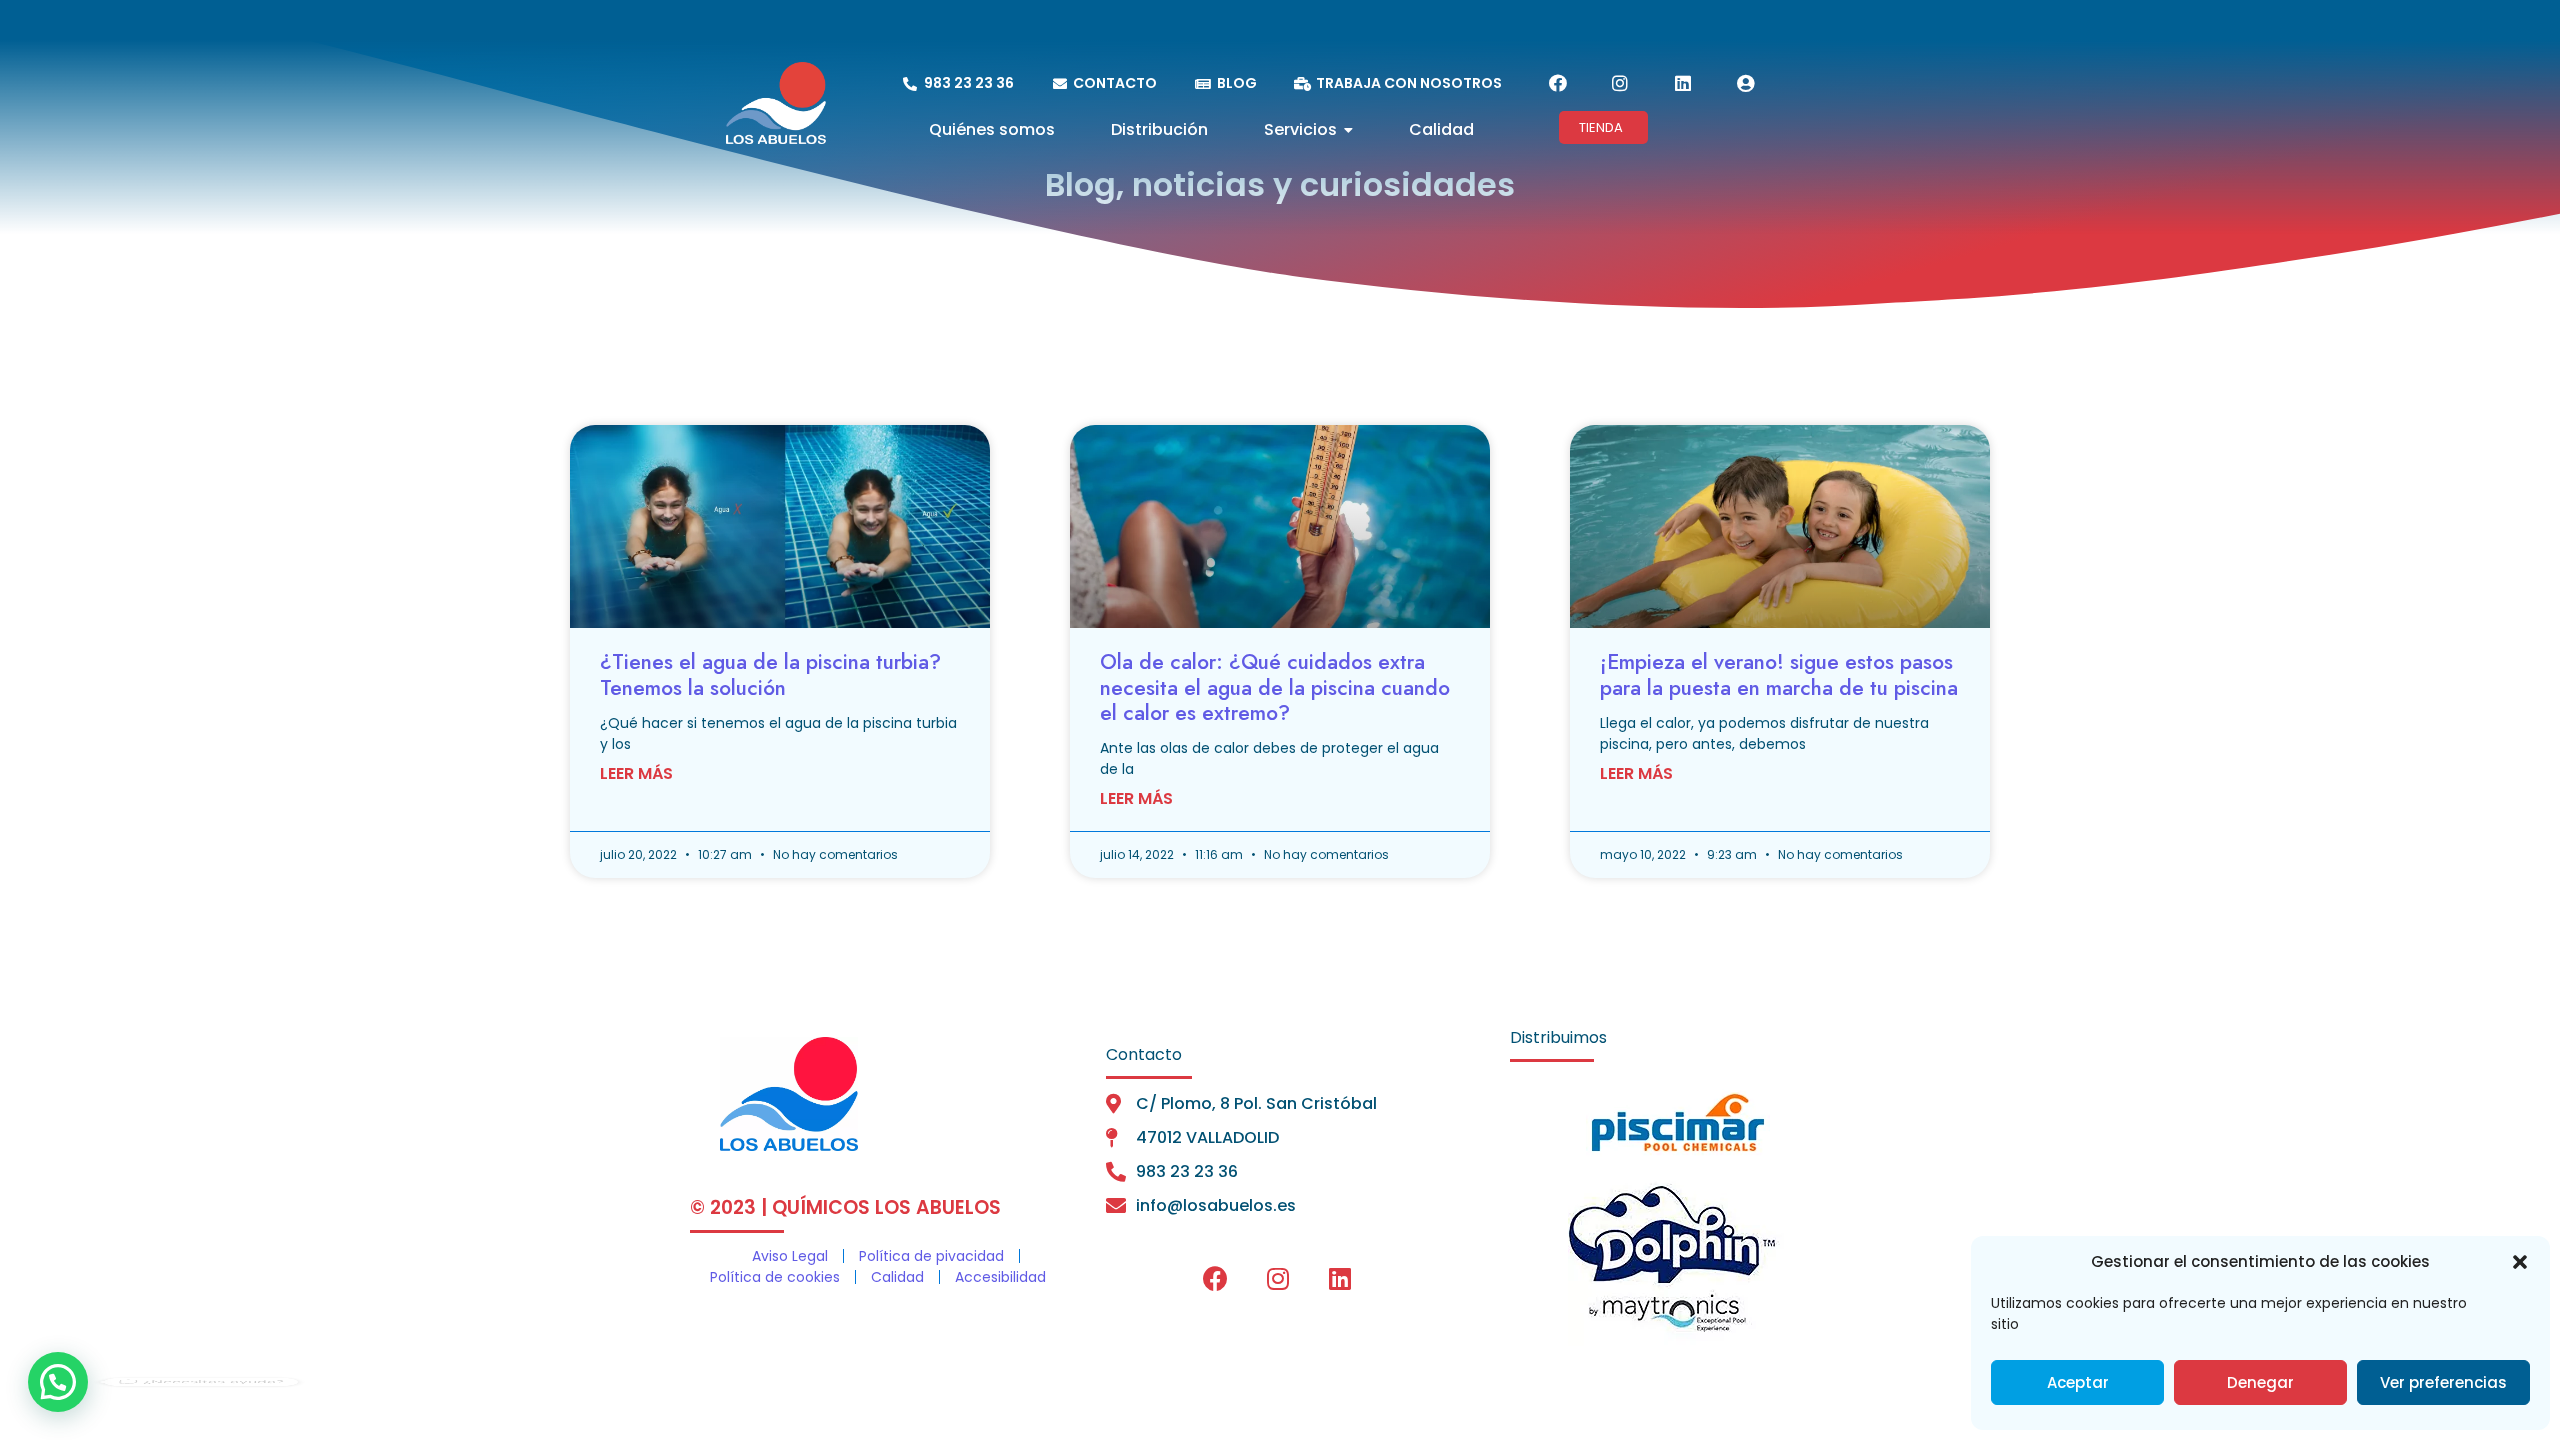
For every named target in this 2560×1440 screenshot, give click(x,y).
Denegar (2260, 1382)
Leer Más (636, 773)
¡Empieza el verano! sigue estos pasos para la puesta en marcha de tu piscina (1779, 674)
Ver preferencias (2443, 1382)
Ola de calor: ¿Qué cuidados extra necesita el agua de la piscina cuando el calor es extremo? (1275, 687)
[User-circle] (1745, 83)
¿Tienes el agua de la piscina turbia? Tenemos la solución (770, 674)
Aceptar (2078, 1382)
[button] (2520, 1262)
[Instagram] (1620, 83)
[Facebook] (1558, 83)
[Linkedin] (1683, 83)
